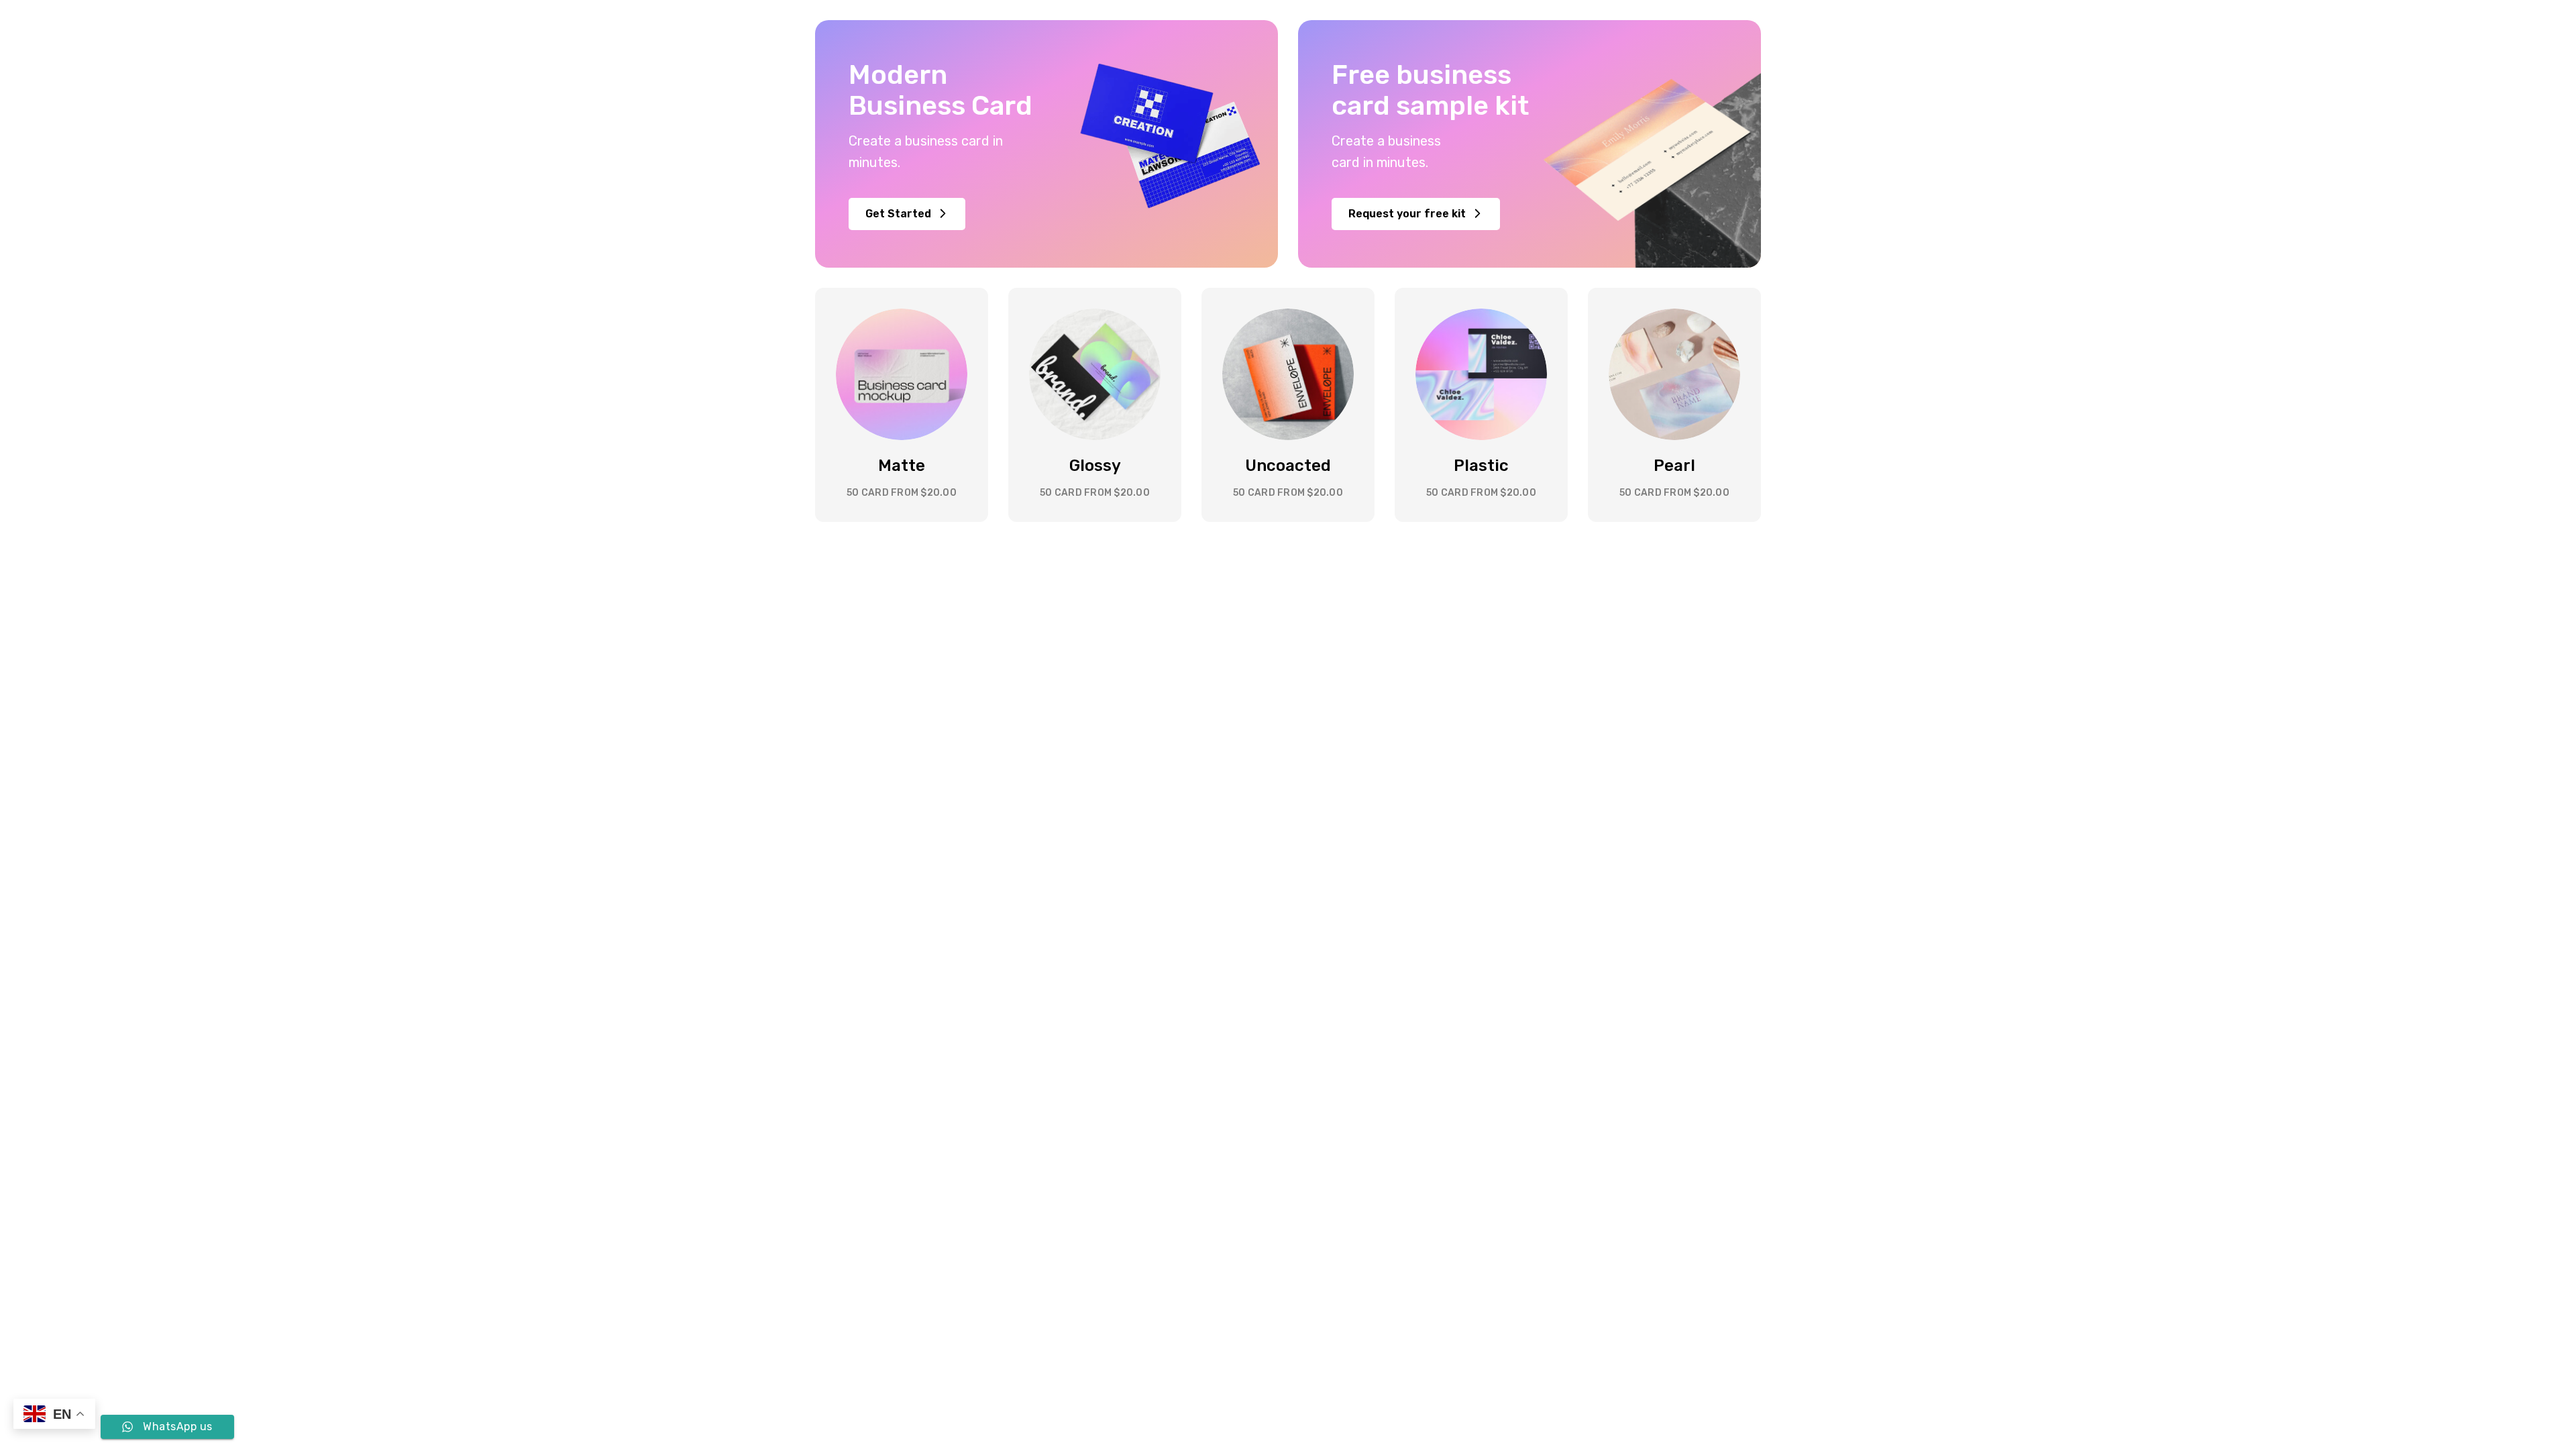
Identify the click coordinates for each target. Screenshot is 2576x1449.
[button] (907, 214)
